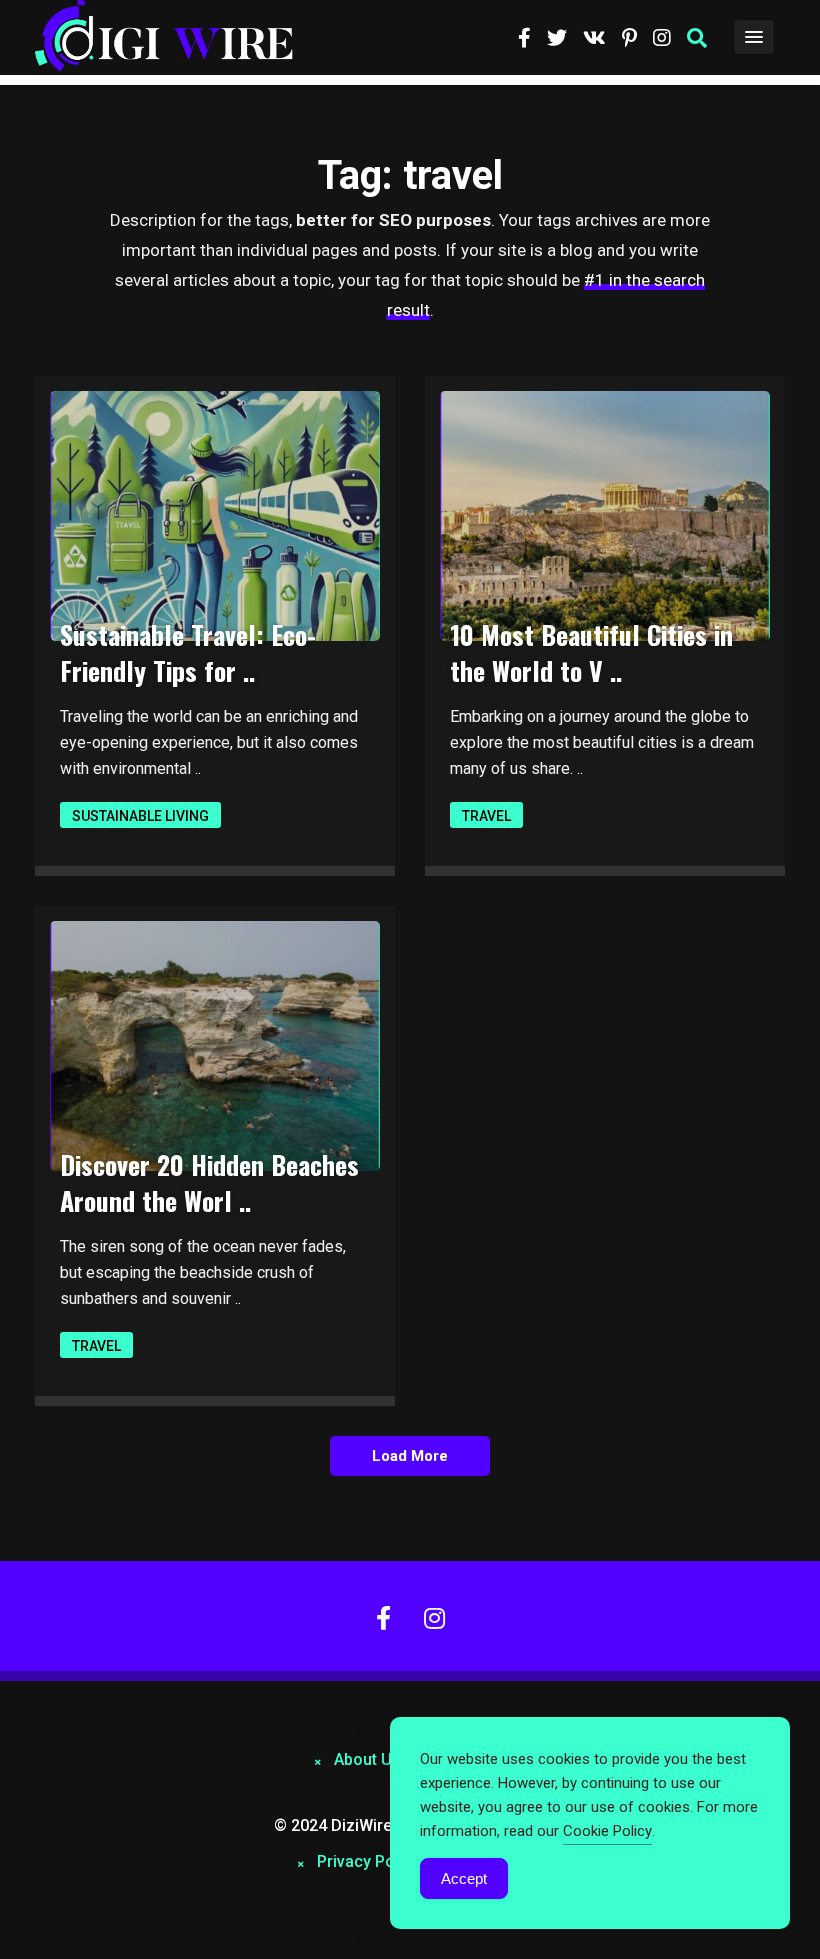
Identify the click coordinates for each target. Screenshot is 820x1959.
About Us (367, 1759)
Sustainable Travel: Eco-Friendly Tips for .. (188, 652)
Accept (464, 1878)
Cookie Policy (607, 1831)
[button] (697, 38)
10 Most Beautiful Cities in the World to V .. (591, 652)
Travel (486, 816)
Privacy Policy (368, 1861)
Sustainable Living (140, 816)
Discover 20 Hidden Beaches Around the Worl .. (209, 1182)
